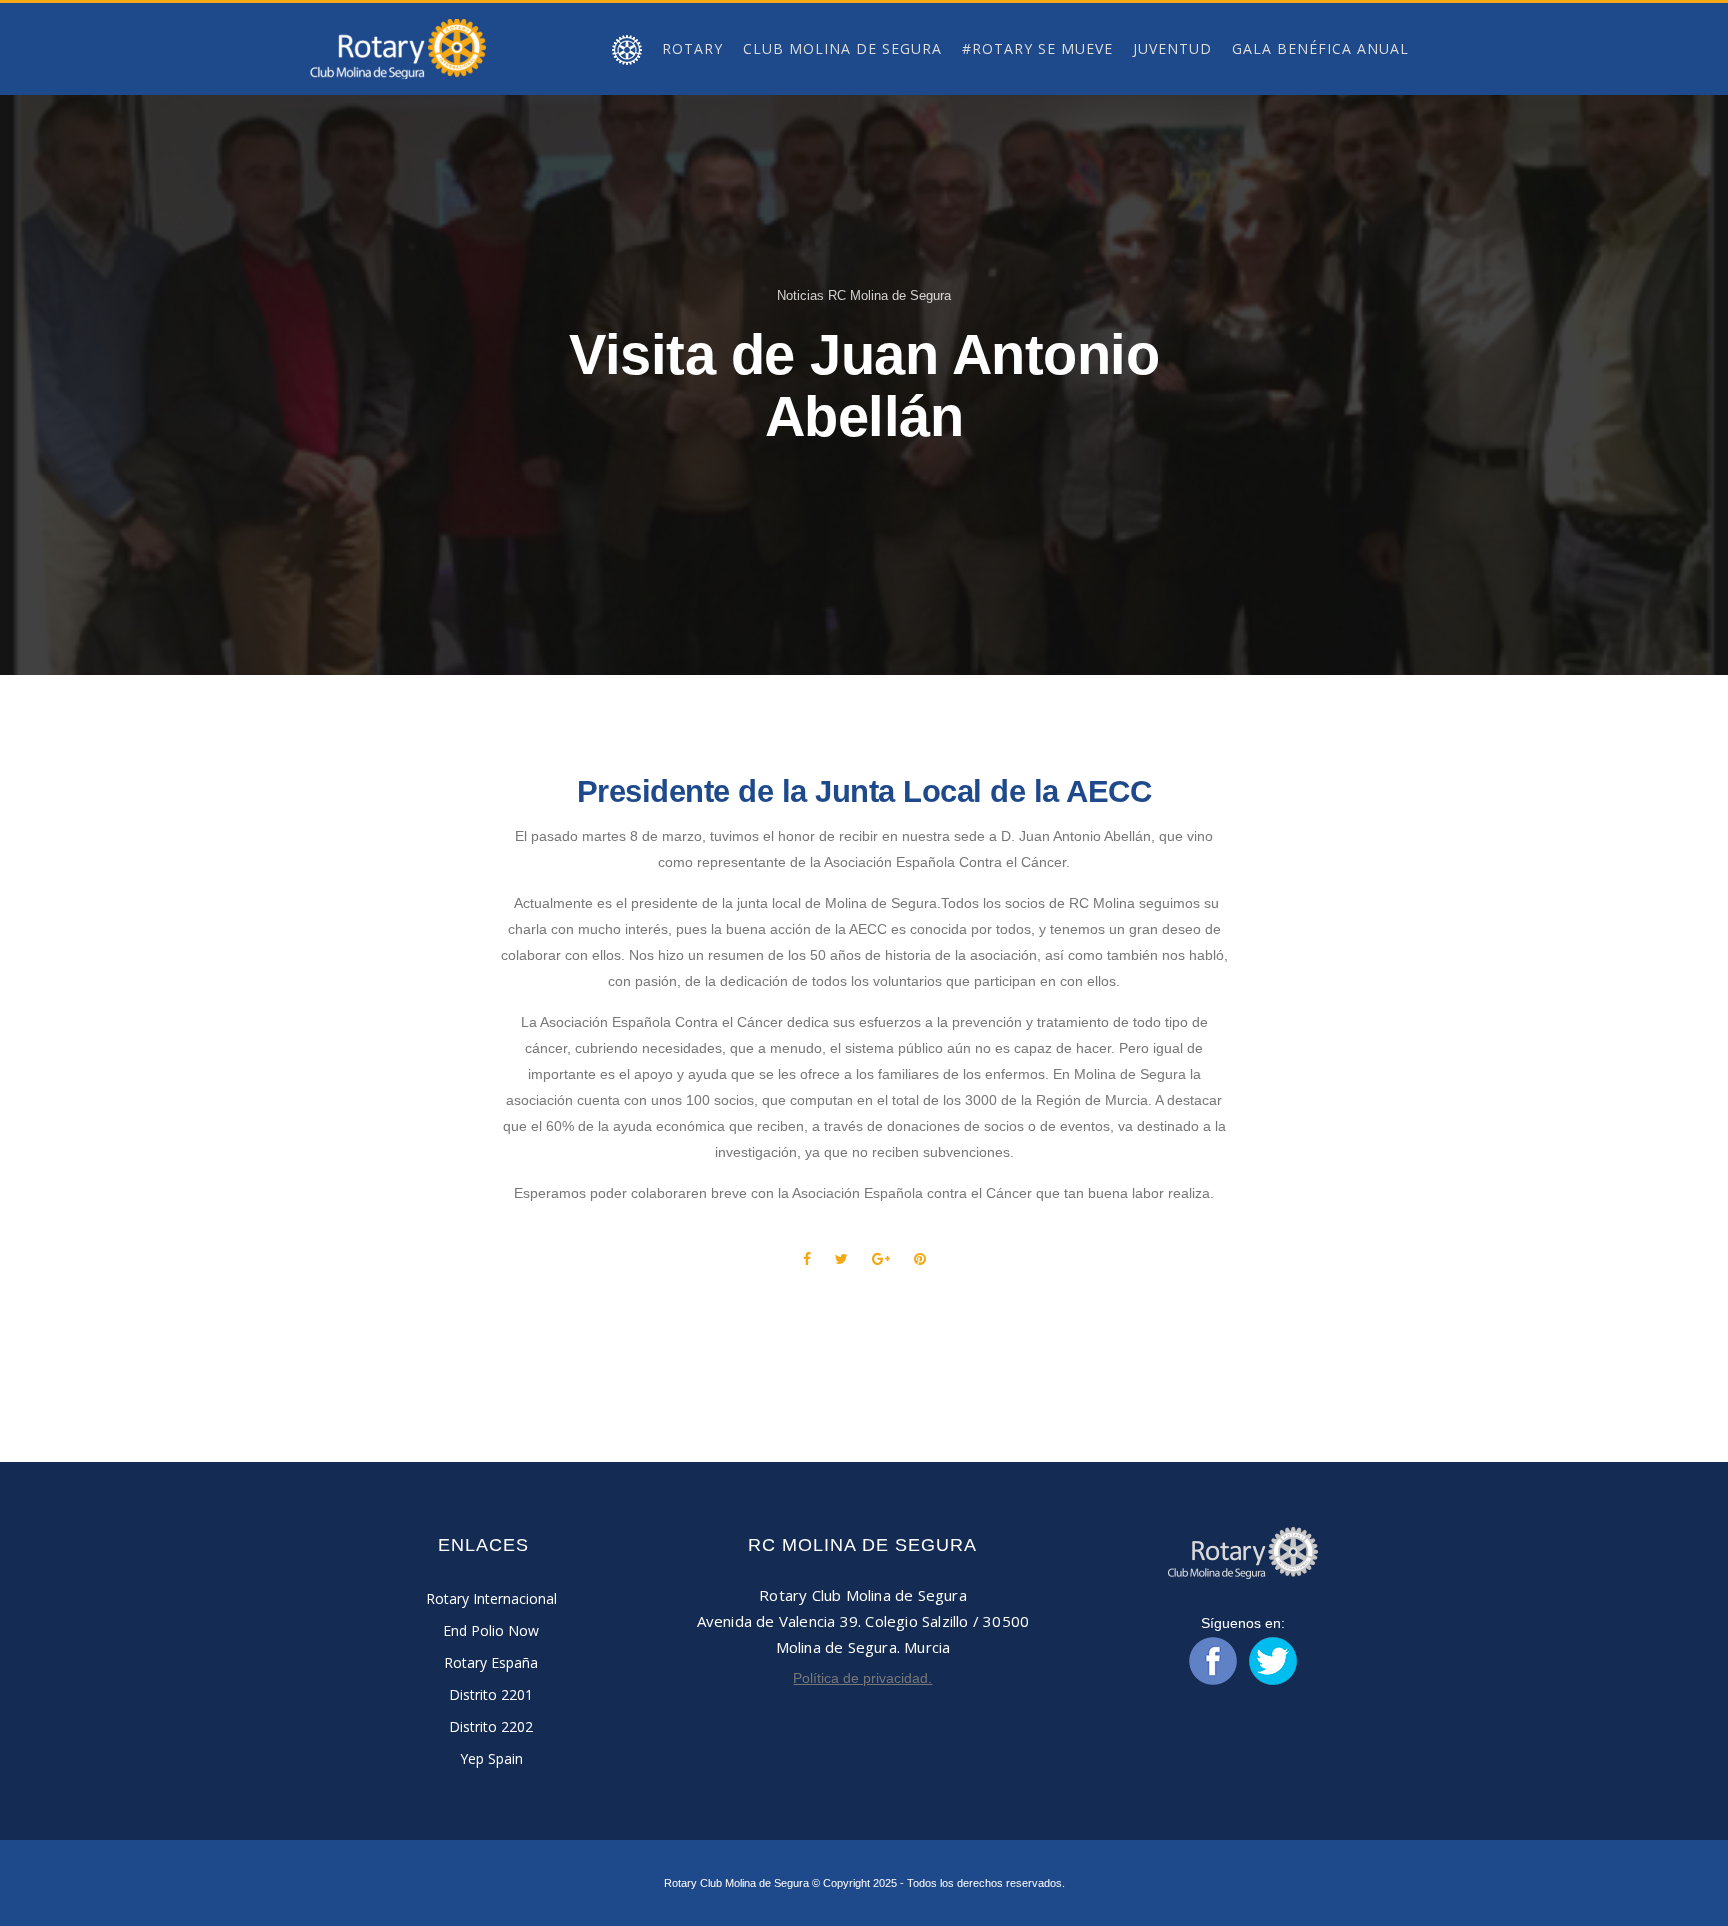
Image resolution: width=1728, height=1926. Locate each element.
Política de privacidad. (862, 1678)
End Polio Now (491, 1630)
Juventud (1172, 48)
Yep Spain (491, 1758)
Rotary (692, 48)
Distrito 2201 (491, 1694)
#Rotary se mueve (1037, 48)
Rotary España (491, 1662)
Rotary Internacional (491, 1598)
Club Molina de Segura (842, 48)
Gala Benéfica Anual (1320, 48)
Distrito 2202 (491, 1726)
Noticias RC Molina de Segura (864, 295)
